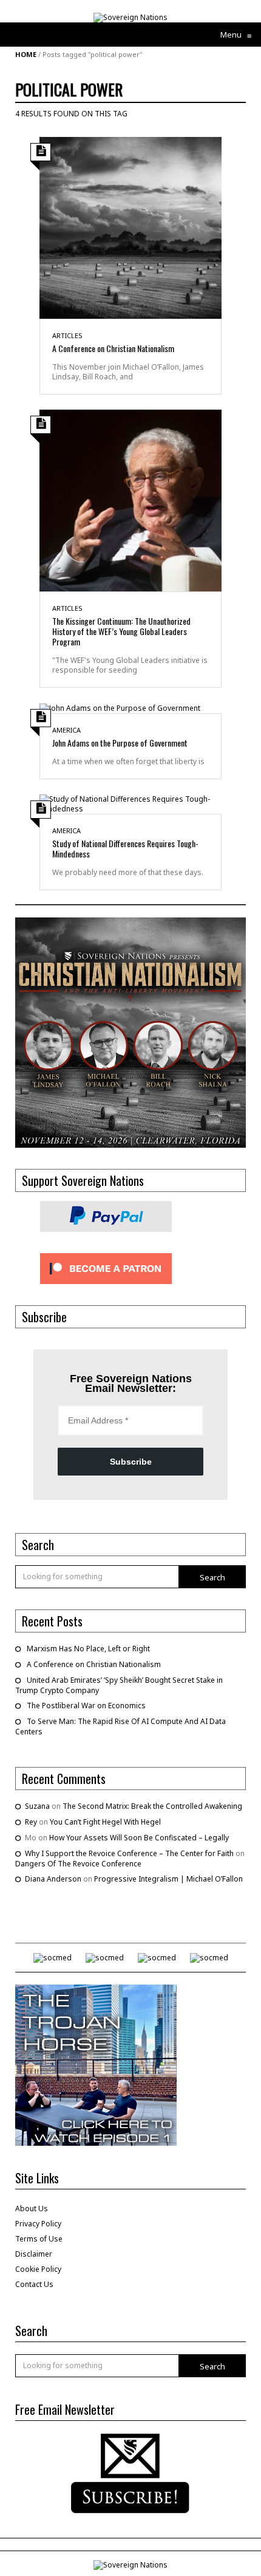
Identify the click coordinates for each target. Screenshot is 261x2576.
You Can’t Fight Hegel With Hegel (105, 1822)
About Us (32, 2208)
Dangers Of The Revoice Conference (78, 1864)
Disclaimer (34, 2254)
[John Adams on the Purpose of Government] (120, 707)
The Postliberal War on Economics (86, 1706)
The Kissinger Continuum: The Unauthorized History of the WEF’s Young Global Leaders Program (121, 631)
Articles (67, 335)
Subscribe (131, 1462)
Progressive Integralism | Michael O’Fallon (168, 1879)
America (66, 730)
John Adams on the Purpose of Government (120, 743)
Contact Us (34, 2284)
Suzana (37, 1806)
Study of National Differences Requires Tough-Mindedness (125, 848)
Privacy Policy (38, 2224)
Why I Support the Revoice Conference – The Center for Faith (129, 1853)
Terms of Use (39, 2239)
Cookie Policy (38, 2269)
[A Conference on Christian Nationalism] (130, 227)
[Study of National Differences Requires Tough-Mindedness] (130, 803)
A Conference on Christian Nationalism (113, 348)
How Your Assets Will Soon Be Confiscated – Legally (139, 1838)
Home (26, 54)
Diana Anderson (53, 1879)
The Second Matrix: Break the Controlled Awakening (152, 1806)
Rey (31, 1822)
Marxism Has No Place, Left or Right (88, 1649)
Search (212, 1577)
